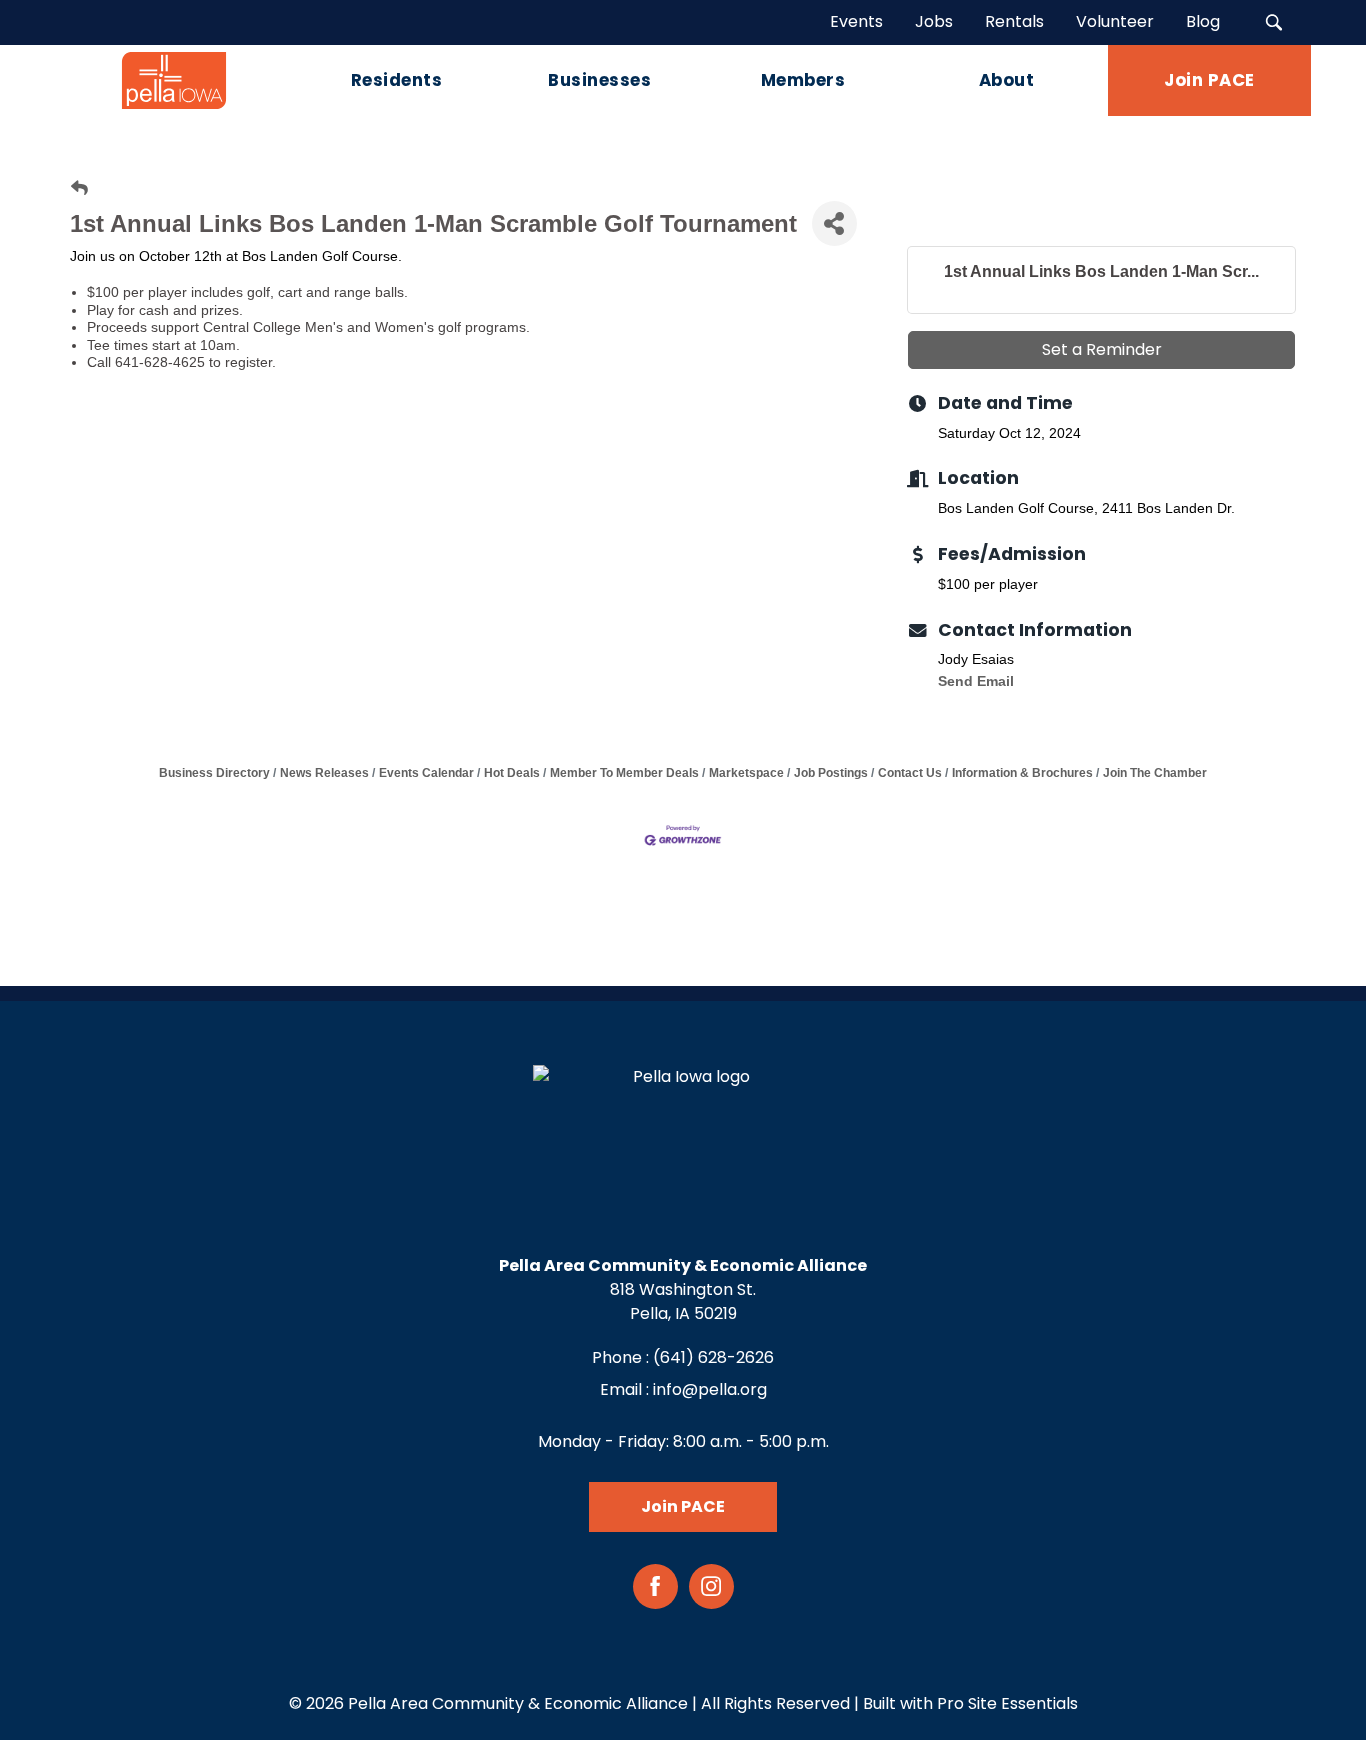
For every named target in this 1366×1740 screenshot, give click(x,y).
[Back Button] (79, 188)
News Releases (324, 773)
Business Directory (214, 773)
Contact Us (910, 773)
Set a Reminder (1102, 349)
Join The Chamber (1155, 773)
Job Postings (831, 773)
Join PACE (683, 1506)
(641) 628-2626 (713, 1357)
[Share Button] (834, 223)
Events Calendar (426, 773)
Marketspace (746, 773)
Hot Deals (512, 773)
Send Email (976, 681)
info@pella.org (710, 1389)
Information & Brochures (1022, 773)
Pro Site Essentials (1007, 1703)
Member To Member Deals (624, 773)
